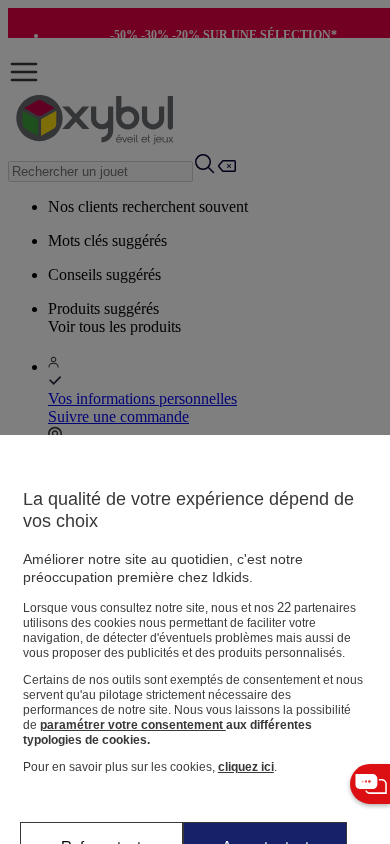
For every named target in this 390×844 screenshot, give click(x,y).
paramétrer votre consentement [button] (133, 725)
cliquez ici (246, 767)
